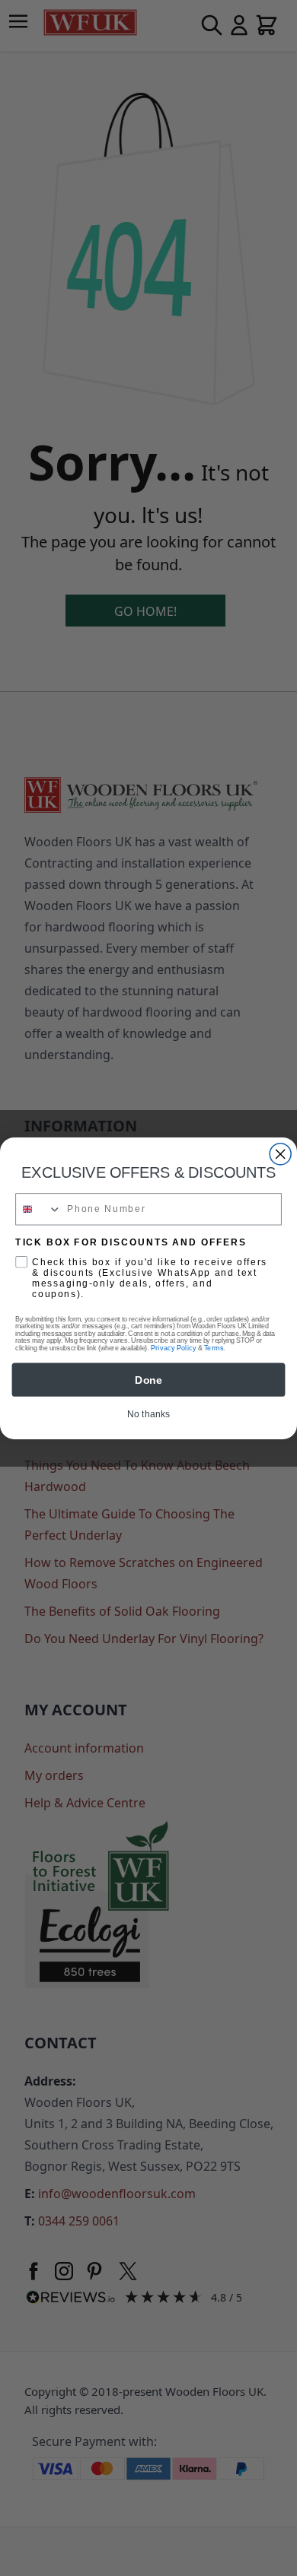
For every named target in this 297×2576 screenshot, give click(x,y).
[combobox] (38, 1209)
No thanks (148, 1414)
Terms (214, 1348)
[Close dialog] (280, 1153)
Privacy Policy (173, 1348)
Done (148, 1379)
